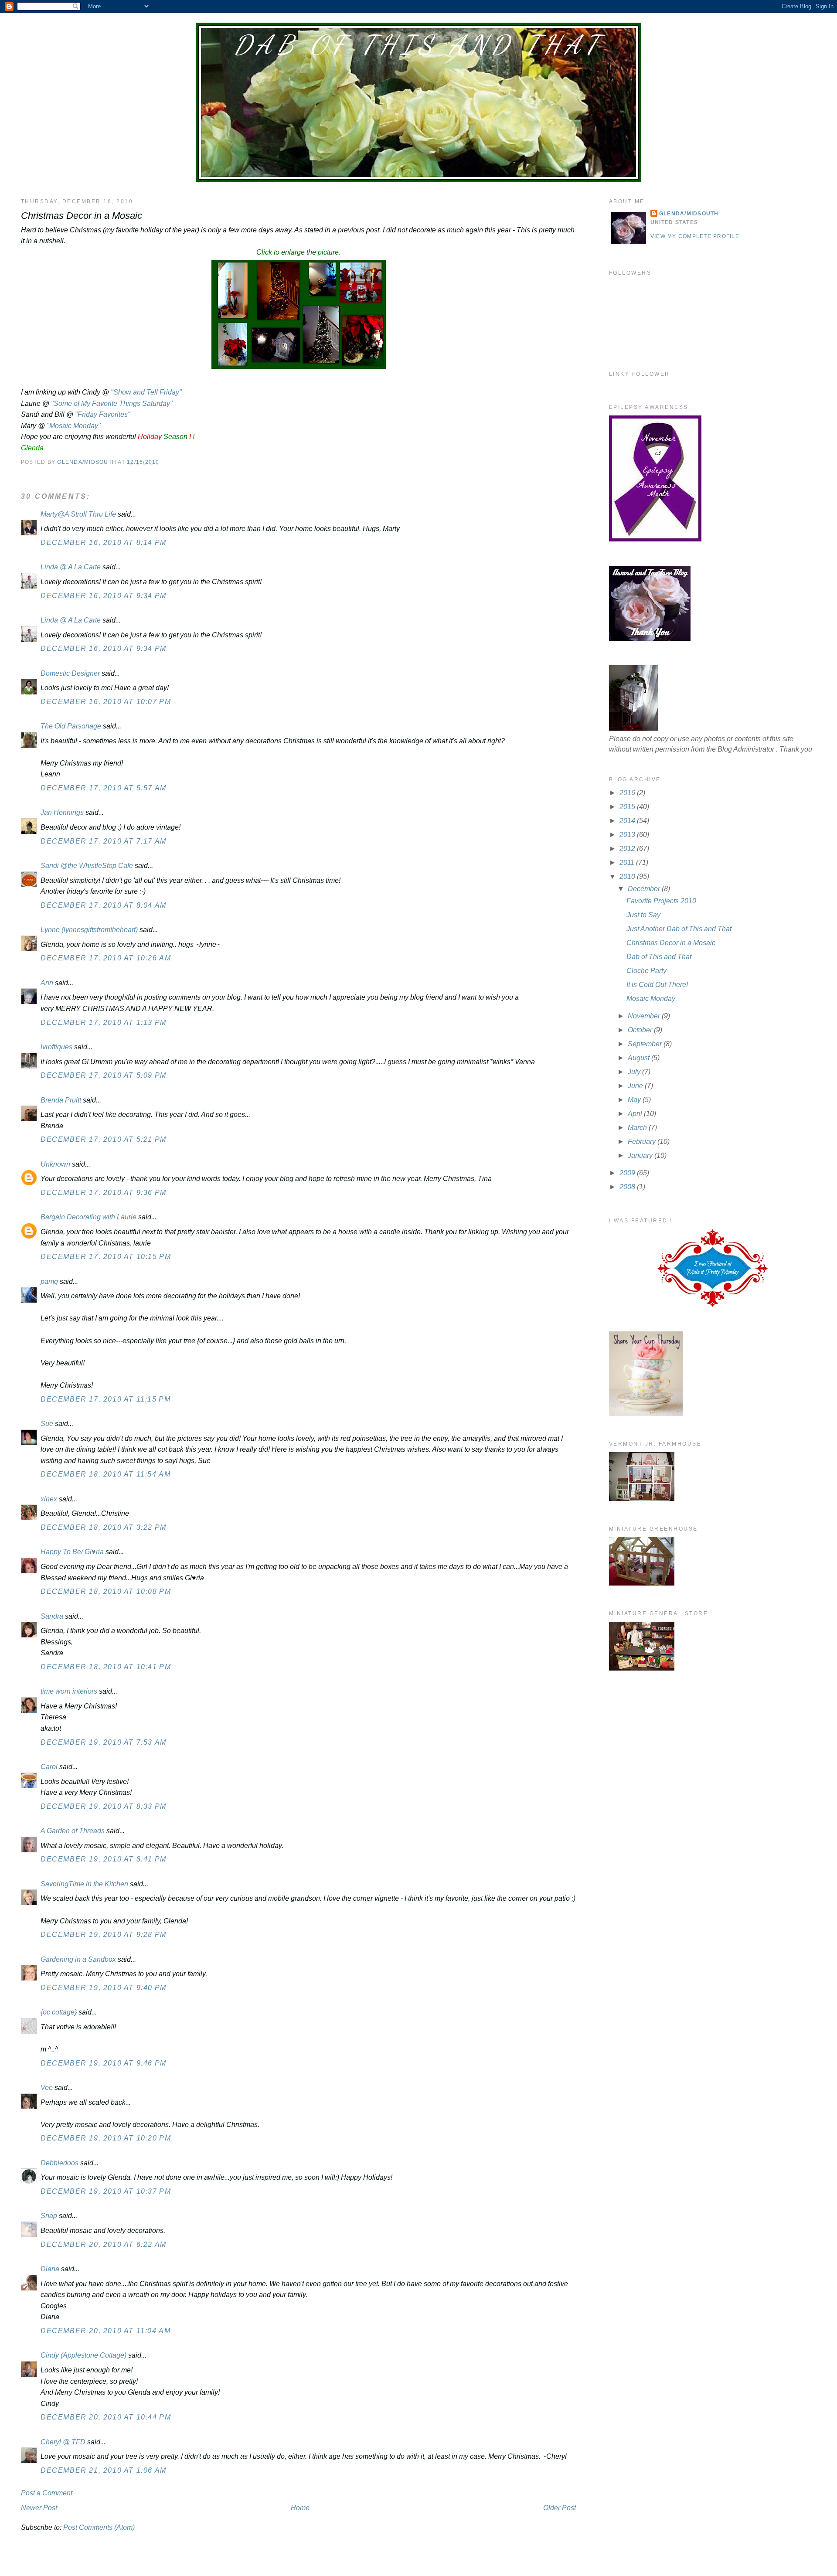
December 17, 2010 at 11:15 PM (105, 1399)
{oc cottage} (59, 2012)
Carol (49, 1767)
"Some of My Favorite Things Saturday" (112, 403)
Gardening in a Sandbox (78, 1959)
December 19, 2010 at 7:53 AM (104, 1742)
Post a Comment (47, 2493)
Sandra (52, 1616)
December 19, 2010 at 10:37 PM (106, 2191)
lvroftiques (56, 1047)
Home (300, 2508)
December (645, 889)
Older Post (560, 2508)
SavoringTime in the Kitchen (84, 1884)
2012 (628, 849)
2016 (628, 793)
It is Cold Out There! (657, 985)
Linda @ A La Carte (71, 567)
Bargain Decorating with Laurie (88, 1217)
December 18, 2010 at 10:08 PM (106, 1591)
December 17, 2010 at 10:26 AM (106, 958)
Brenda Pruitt (61, 1100)
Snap (49, 2216)
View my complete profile (695, 236)
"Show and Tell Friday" (146, 392)
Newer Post (39, 2508)
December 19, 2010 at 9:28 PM (104, 1935)
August (640, 1058)
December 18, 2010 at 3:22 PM (104, 1527)
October (641, 1030)
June (636, 1086)
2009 (628, 1173)
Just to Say (643, 915)
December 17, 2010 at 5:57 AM (104, 788)
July (635, 1072)
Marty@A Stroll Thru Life (78, 514)
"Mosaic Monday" (74, 426)
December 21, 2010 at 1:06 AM (104, 2470)
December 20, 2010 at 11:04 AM (105, 2331)
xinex (49, 1499)
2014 (628, 821)
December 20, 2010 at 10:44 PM (106, 2417)
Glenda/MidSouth (689, 214)
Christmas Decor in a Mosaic (671, 943)
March (638, 1128)
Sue (47, 1424)
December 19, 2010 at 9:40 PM (104, 1988)
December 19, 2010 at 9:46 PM (104, 2063)
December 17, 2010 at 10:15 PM (106, 1257)
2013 (628, 835)
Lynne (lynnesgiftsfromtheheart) (89, 930)
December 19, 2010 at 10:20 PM (106, 2138)
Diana (50, 2269)
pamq (49, 1281)
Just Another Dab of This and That (679, 929)
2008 (628, 1187)
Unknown (55, 1164)
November (645, 1016)
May (635, 1100)
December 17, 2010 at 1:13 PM (104, 1023)
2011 (628, 863)
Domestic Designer (70, 673)
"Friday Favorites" (103, 414)
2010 (628, 876)
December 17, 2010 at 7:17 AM (104, 841)
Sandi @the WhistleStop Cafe (87, 866)
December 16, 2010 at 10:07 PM (106, 702)
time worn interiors (69, 1691)
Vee (47, 2088)
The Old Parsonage (71, 726)
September (646, 1044)
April (636, 1114)
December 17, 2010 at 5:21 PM (104, 1139)
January (641, 1155)
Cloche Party (646, 971)
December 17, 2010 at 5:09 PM (104, 1075)
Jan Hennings (62, 812)
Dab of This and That (418, 45)
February (643, 1142)
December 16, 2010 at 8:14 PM (104, 543)
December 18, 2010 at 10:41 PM (106, 1667)
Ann (47, 983)
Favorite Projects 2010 (661, 901)
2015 (628, 807)
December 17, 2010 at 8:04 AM (104, 905)
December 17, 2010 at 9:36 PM (104, 1193)
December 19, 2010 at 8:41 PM (104, 1859)
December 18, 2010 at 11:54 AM (105, 1474)
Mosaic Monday (651, 999)
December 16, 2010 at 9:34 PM (104, 596)
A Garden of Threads (73, 1831)
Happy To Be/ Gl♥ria (72, 1552)
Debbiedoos (60, 2163)
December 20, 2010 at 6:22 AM (104, 2244)
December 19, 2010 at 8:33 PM (104, 1806)
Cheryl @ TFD (63, 2442)
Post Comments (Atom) (99, 2527)
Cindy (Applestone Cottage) (83, 2355)
